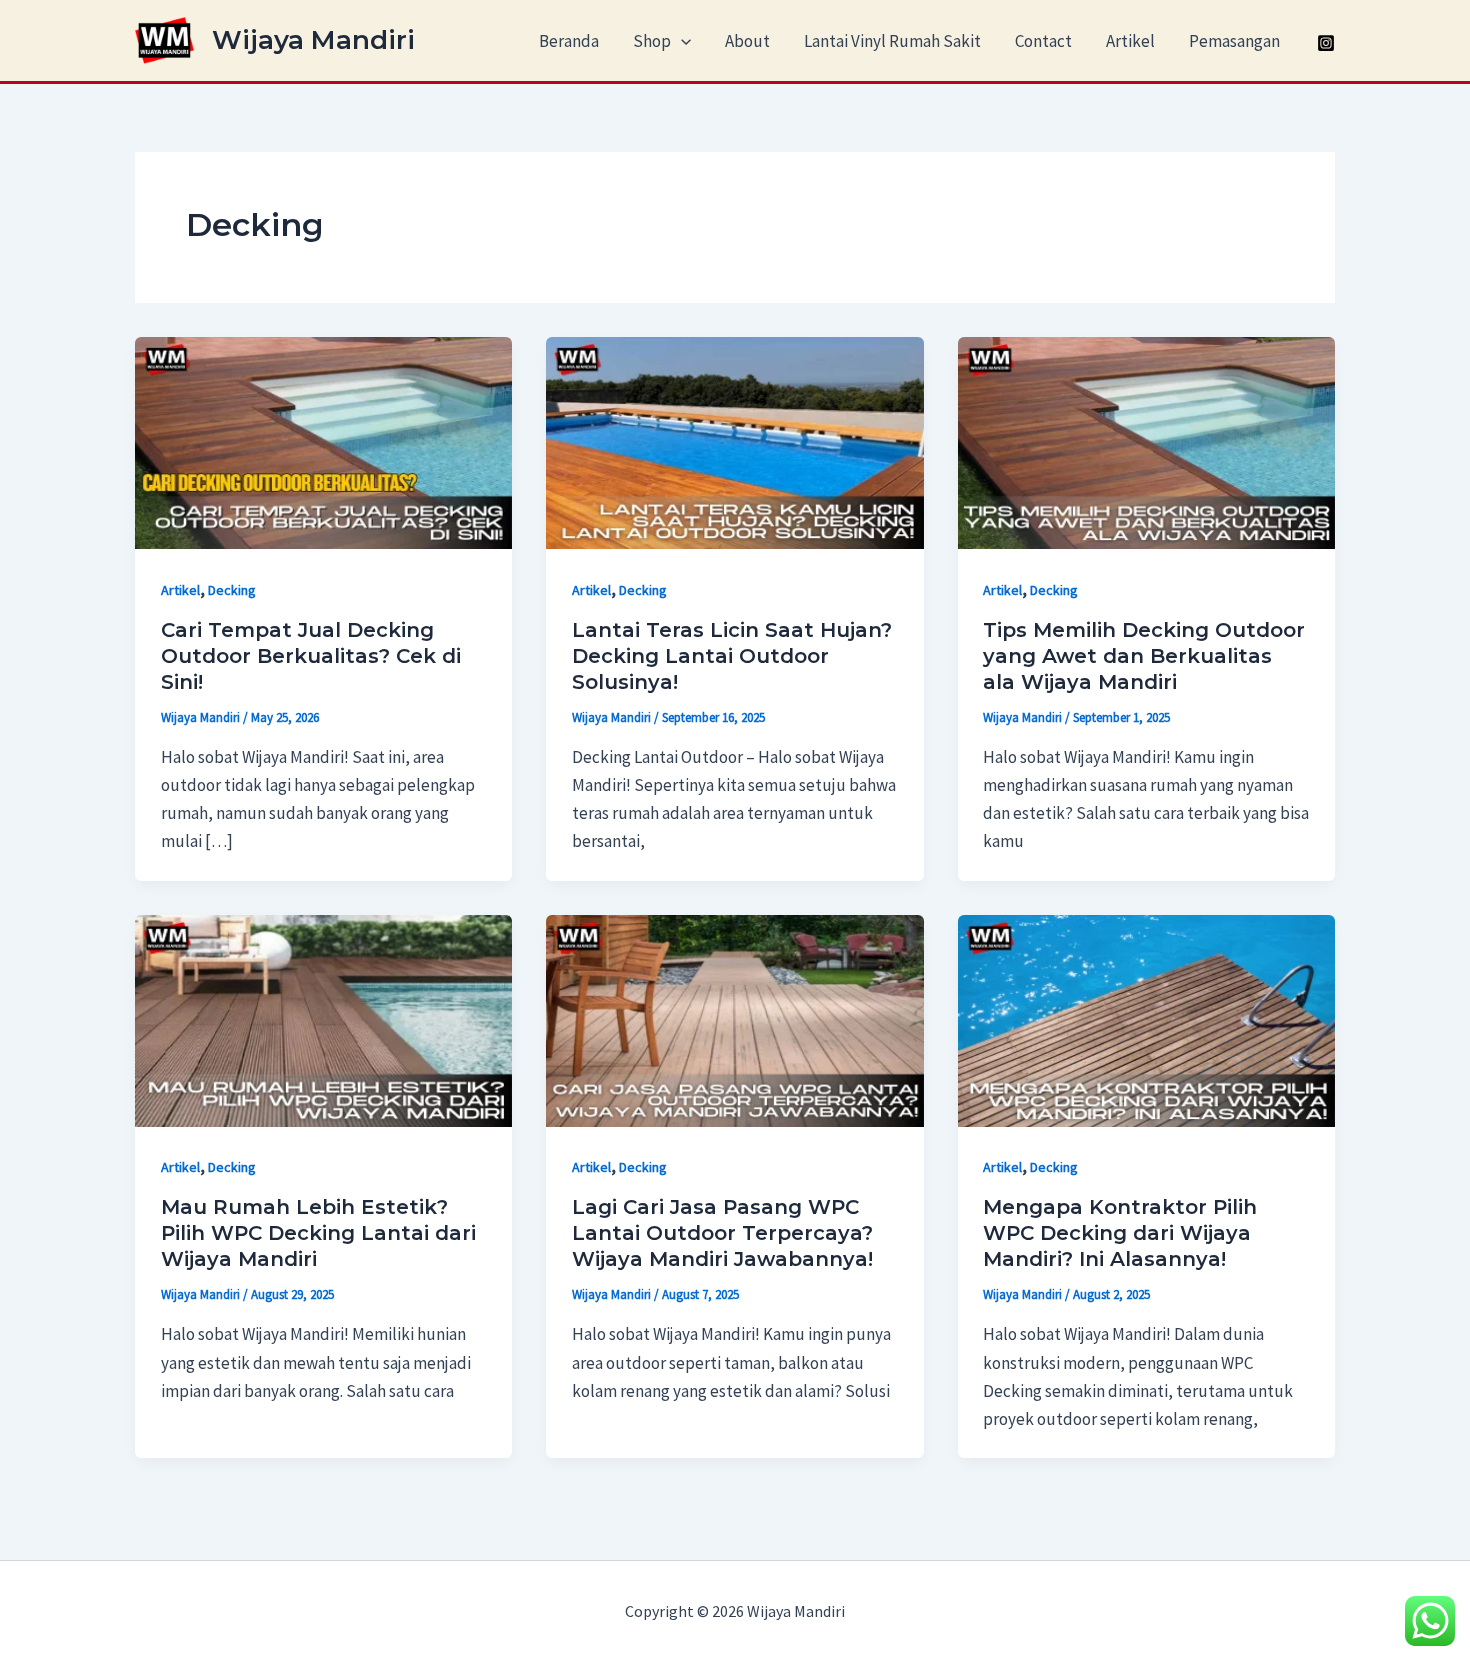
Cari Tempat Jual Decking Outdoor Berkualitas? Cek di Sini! (311, 656)
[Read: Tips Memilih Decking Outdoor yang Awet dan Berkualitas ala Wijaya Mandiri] (1146, 441)
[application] (681, 41)
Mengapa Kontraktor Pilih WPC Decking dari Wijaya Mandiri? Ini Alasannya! (1120, 1233)
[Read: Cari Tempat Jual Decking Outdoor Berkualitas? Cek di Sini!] (323, 441)
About (747, 41)
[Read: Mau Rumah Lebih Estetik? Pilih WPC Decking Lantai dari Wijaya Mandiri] (323, 1019)
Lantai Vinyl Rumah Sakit (892, 41)
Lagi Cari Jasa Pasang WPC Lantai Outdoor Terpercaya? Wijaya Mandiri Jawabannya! (722, 1233)
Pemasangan (1234, 41)
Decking (232, 590)
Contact (1043, 41)
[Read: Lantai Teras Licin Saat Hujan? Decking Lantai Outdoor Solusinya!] (734, 441)
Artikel (1130, 41)
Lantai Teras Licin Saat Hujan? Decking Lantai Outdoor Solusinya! (732, 656)
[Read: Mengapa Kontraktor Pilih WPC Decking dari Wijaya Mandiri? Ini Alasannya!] (1146, 1019)
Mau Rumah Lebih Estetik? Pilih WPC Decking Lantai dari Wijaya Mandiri (318, 1233)
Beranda (569, 41)
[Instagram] (1326, 43)
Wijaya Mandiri (313, 40)
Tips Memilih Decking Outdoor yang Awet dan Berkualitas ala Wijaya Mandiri (1144, 656)
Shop (652, 41)
